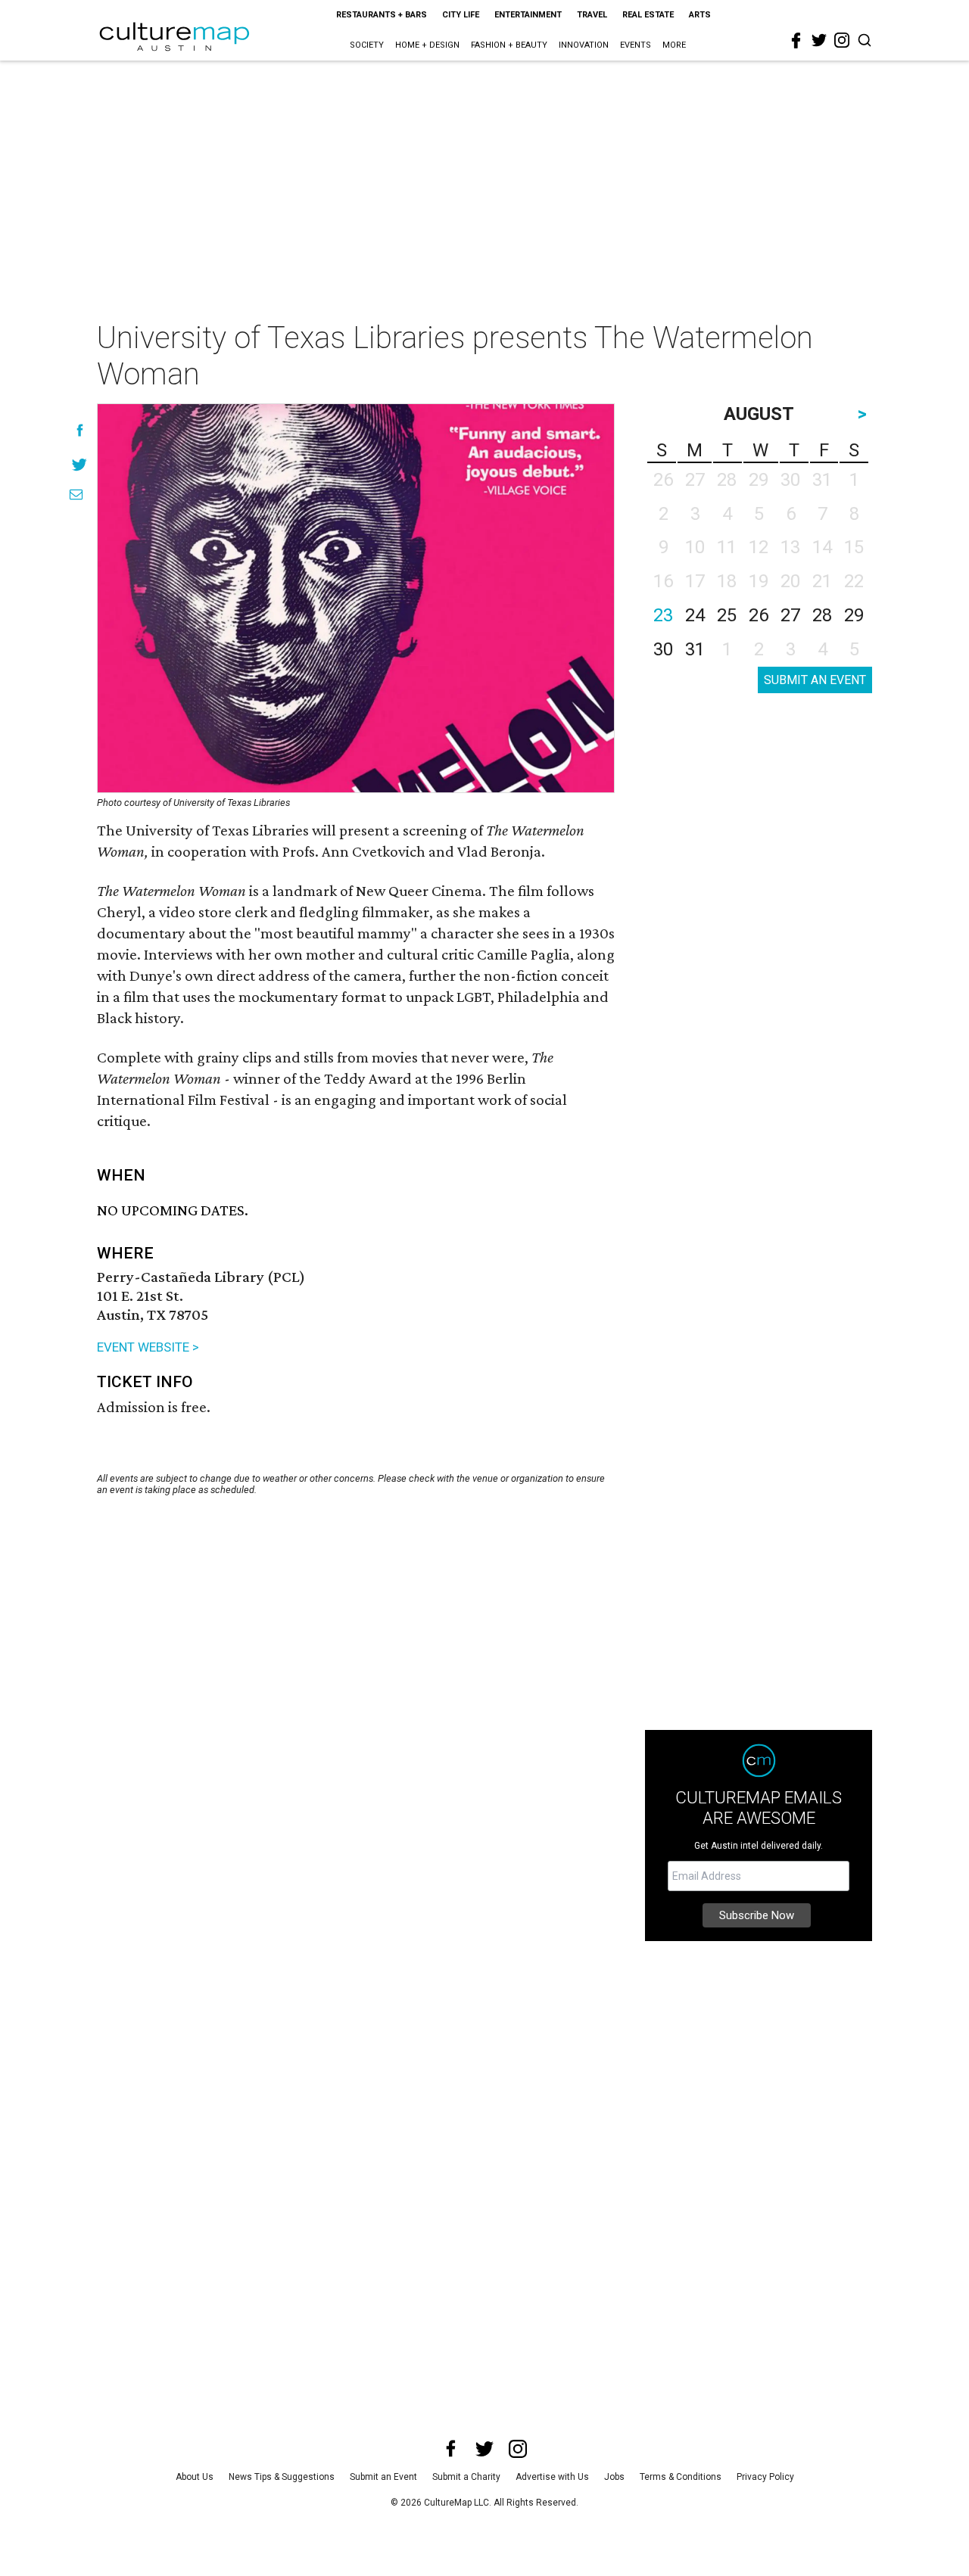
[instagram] (842, 40)
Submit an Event (383, 2477)
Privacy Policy (765, 2477)
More (674, 45)
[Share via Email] (76, 495)
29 (854, 615)
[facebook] (796, 41)
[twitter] (819, 40)
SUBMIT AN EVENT (815, 680)
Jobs (614, 2477)
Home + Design (427, 45)
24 (695, 615)
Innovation (584, 45)
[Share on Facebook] (80, 430)
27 (790, 615)
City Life (461, 15)
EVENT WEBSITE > (148, 1347)
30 (663, 649)
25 (727, 615)
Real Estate (648, 15)
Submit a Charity (466, 2477)
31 (695, 649)
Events (636, 45)
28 (822, 615)
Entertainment (528, 15)
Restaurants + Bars (382, 15)
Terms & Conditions (681, 2477)
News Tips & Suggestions (282, 2477)
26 (759, 615)
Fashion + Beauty (509, 45)
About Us (195, 2477)
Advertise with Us (552, 2477)
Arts (700, 15)
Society (367, 45)
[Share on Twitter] (80, 464)
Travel (592, 15)
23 (663, 615)
